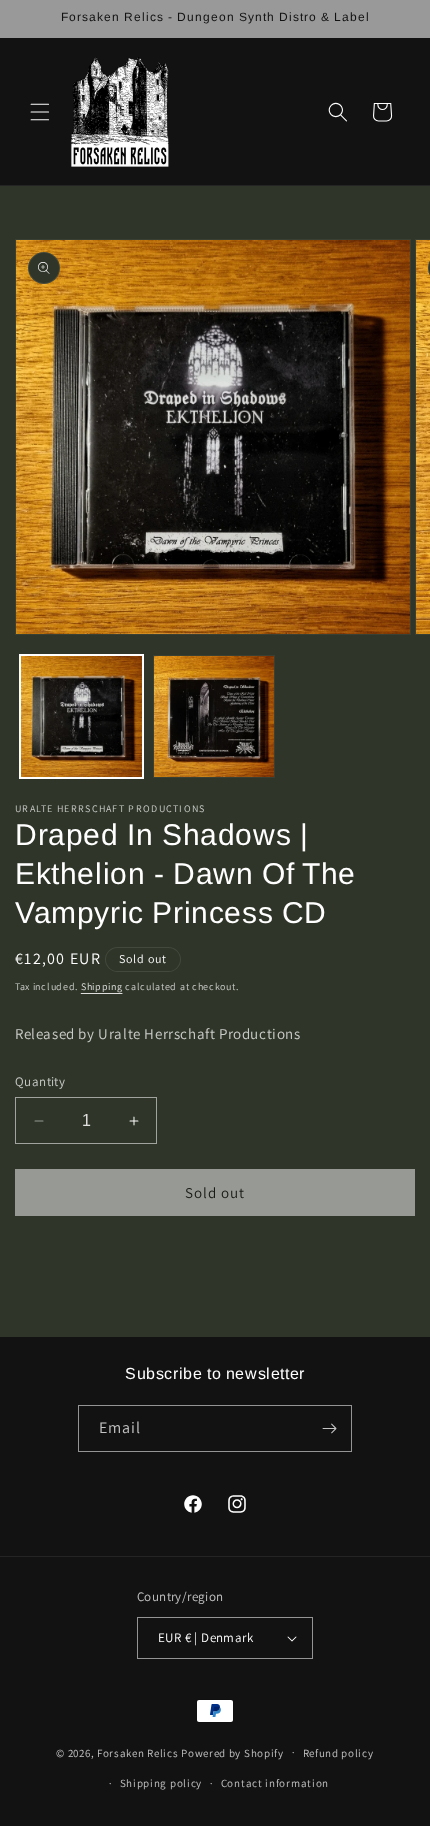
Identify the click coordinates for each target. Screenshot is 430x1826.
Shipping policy (161, 1783)
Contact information (275, 1783)
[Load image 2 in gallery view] (214, 716)
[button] (40, 112)
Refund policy (338, 1753)
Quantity (40, 1081)
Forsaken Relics (138, 1752)
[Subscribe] (329, 1428)
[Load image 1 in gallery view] (81, 716)
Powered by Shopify (232, 1752)
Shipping (102, 986)
